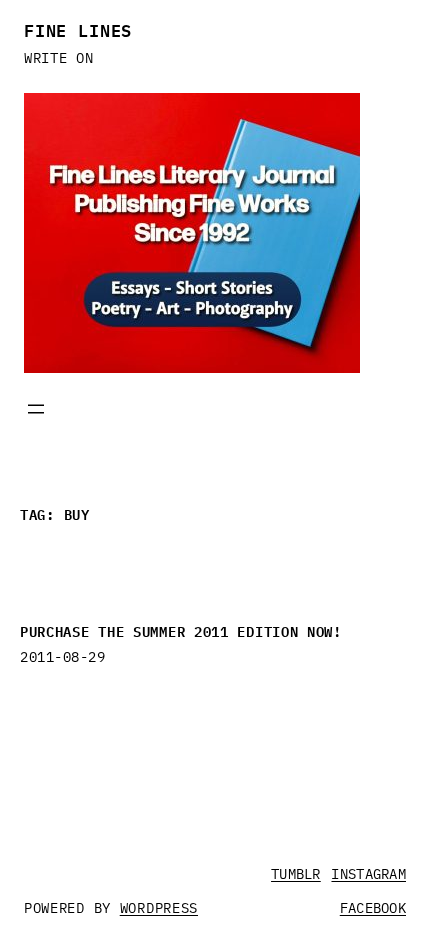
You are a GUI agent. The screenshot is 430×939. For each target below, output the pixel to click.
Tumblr (296, 874)
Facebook (373, 908)
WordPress (159, 908)
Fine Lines (78, 29)
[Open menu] (36, 409)
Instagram (368, 874)
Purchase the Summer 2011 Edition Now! (181, 630)
